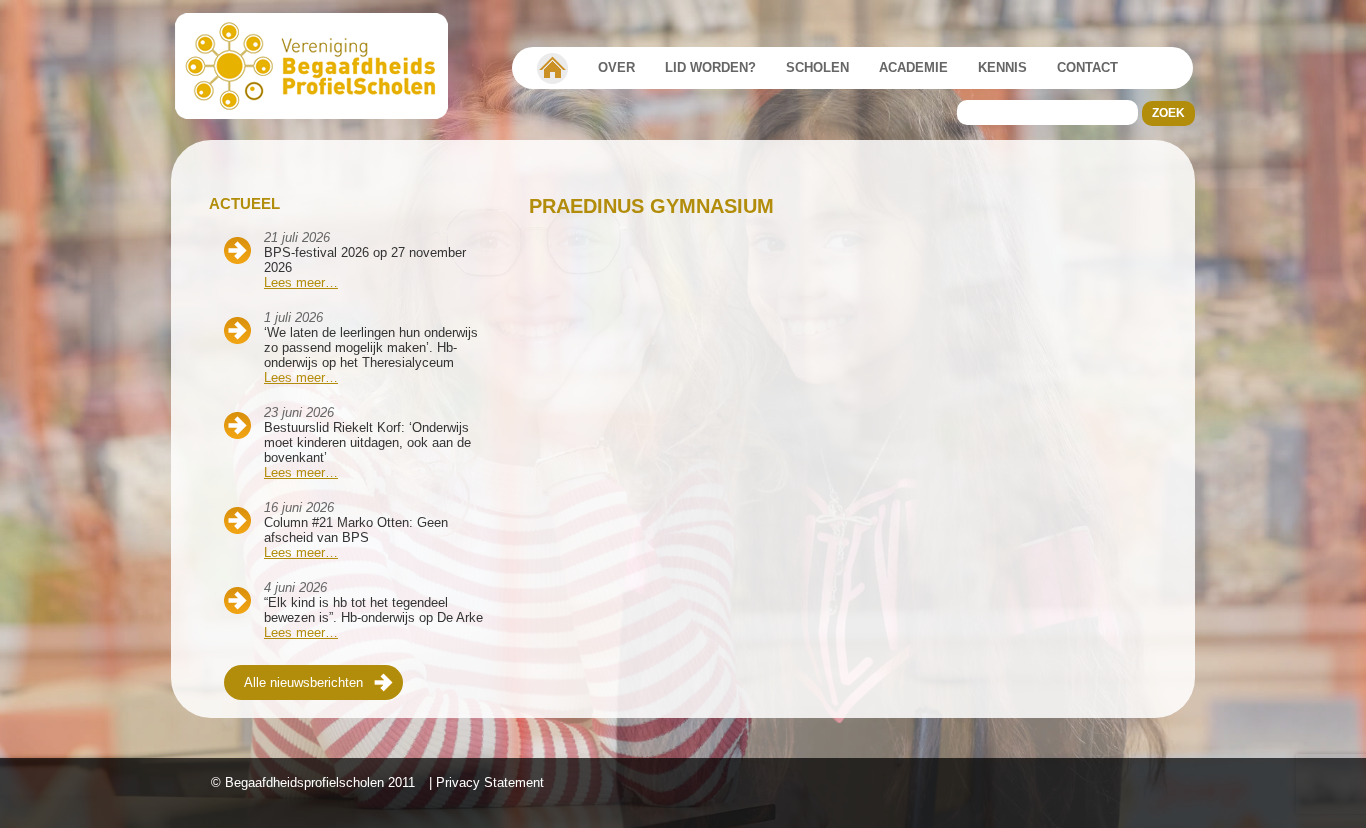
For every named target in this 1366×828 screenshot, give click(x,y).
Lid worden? (710, 67)
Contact (1087, 67)
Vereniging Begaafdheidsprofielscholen (552, 68)
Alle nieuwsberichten (303, 682)
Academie (913, 67)
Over (616, 67)
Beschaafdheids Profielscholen (320, 66)
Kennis (1002, 67)
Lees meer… (301, 282)
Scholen (817, 67)
